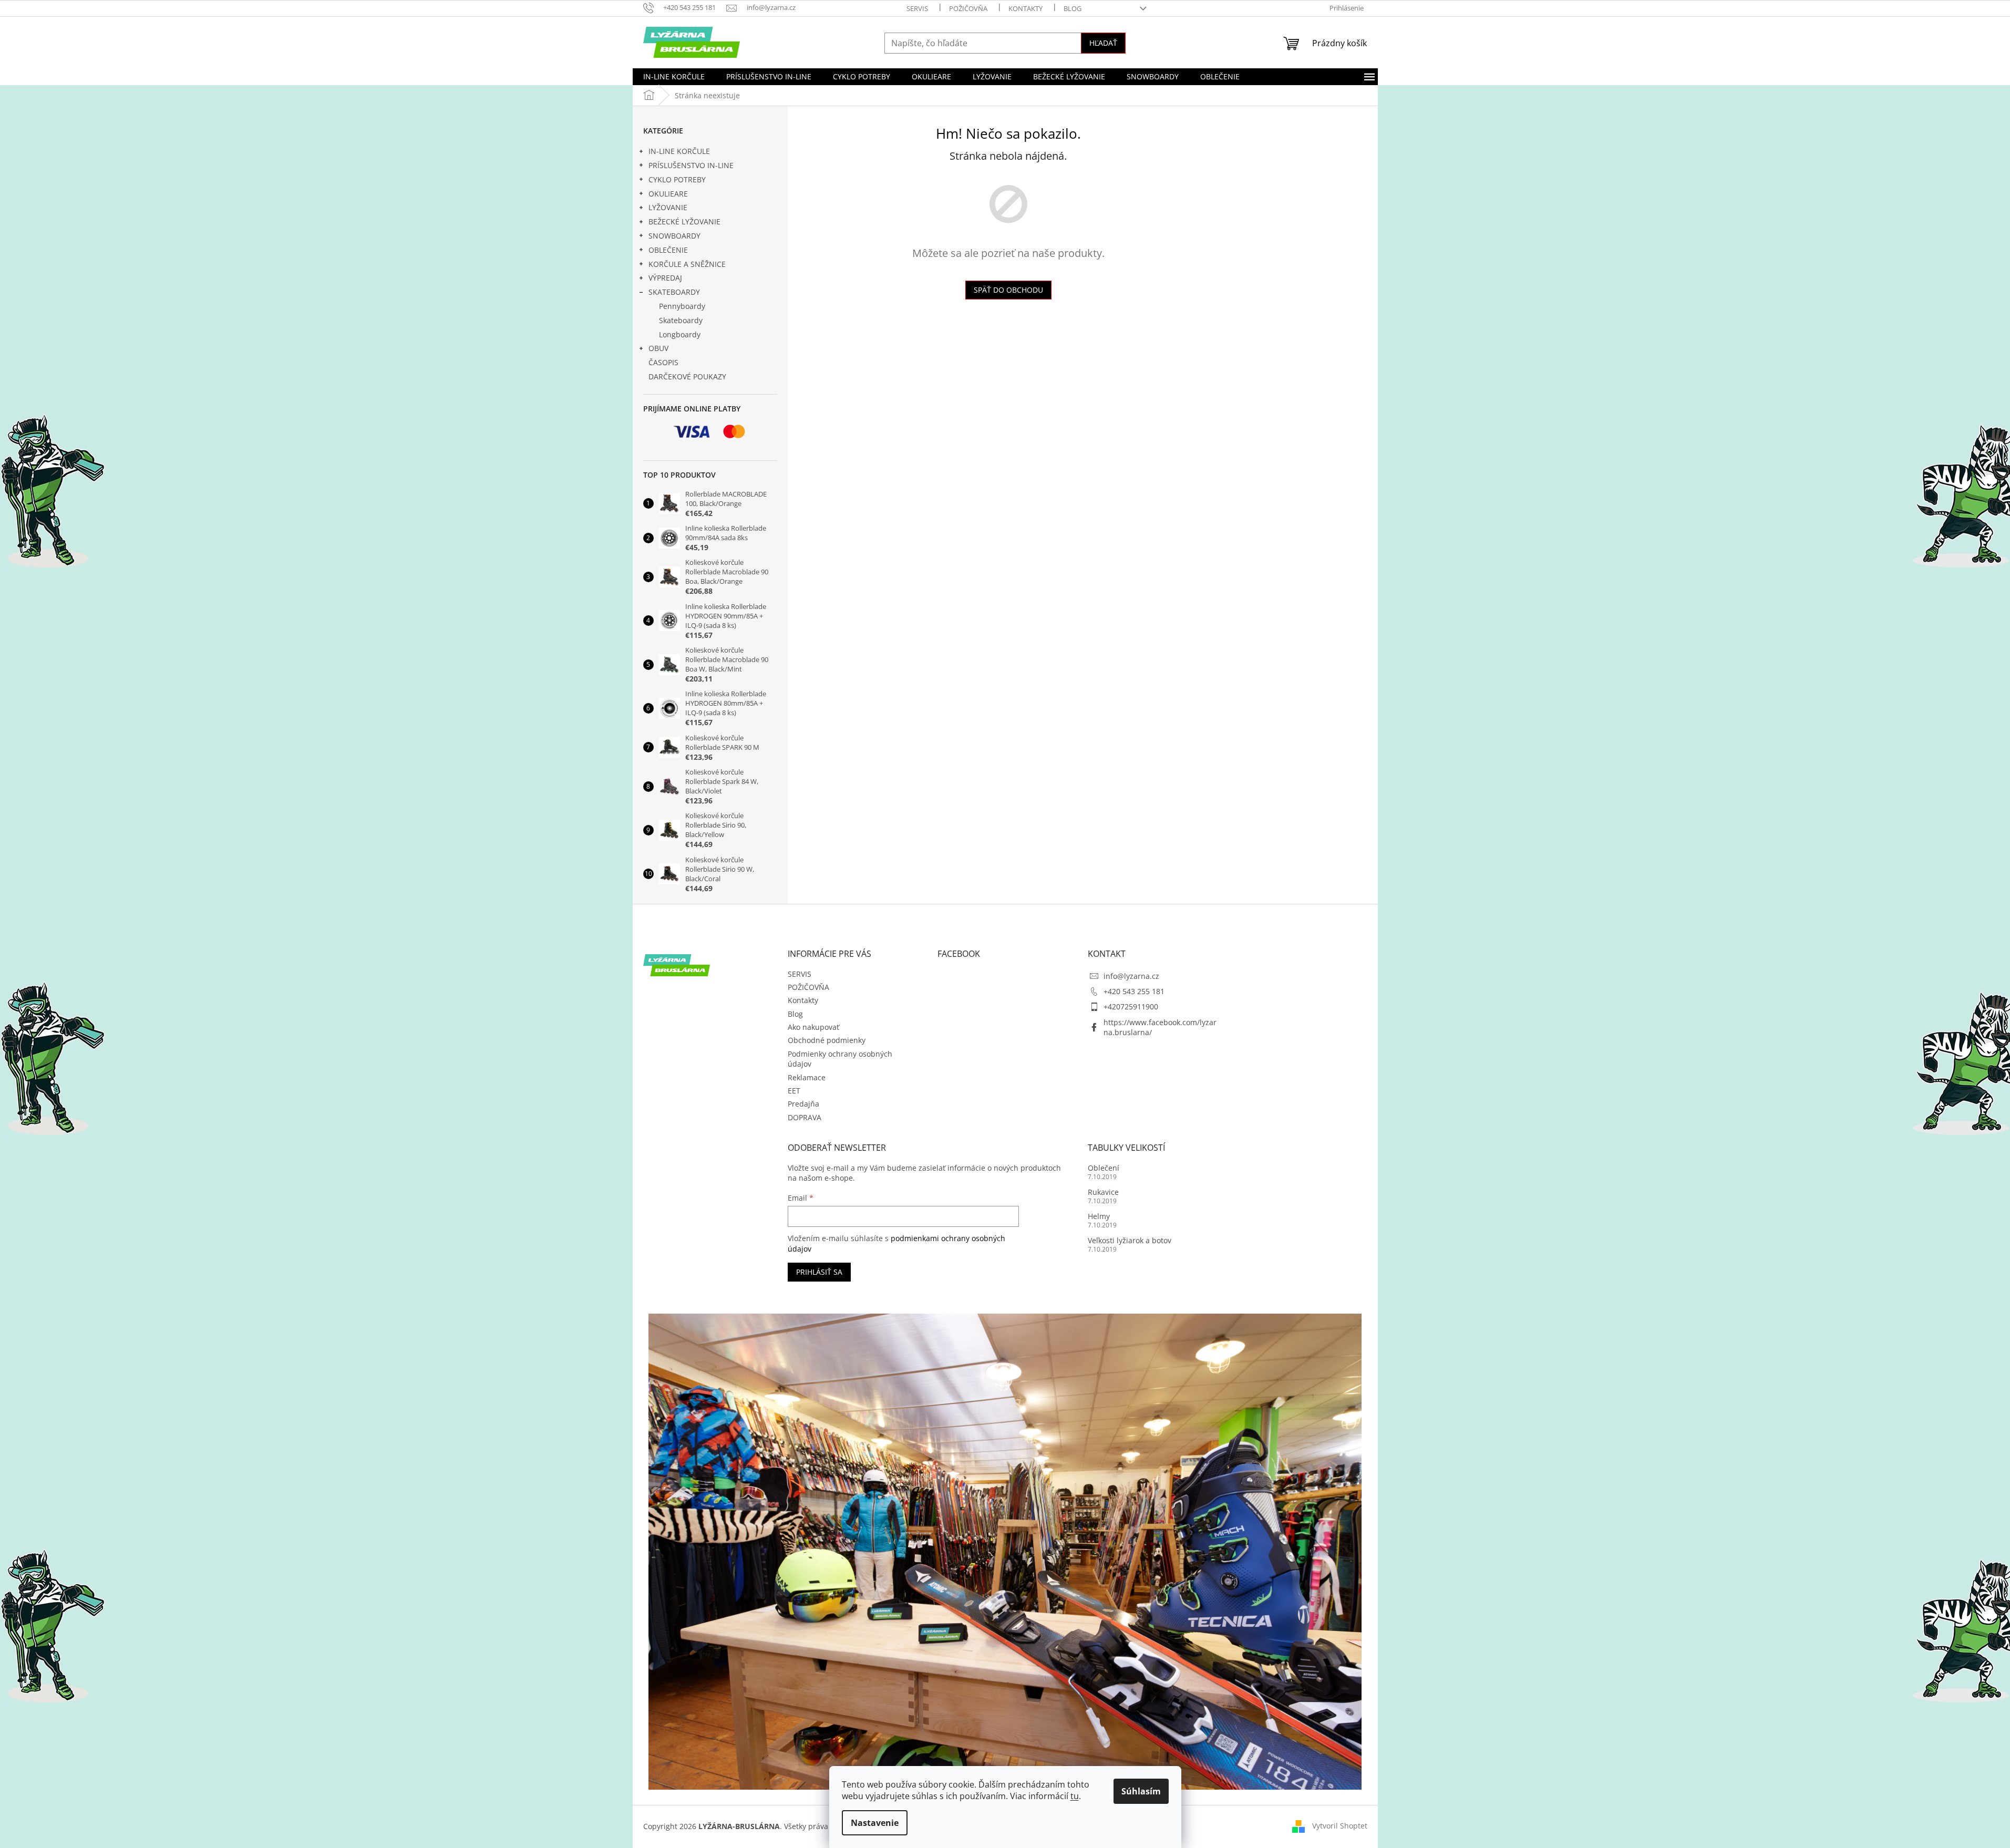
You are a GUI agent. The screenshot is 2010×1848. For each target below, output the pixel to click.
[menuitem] (674, 77)
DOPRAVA (805, 1117)
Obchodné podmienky (827, 1040)
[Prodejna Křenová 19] (1005, 1551)
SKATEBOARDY (674, 292)
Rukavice (1103, 1192)
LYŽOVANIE (668, 207)
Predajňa (803, 1104)
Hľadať (1103, 43)
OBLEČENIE (668, 250)
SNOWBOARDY (674, 236)
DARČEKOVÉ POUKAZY (687, 376)
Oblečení (1104, 1168)
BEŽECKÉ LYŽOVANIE (684, 221)
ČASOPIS (663, 362)
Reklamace (807, 1077)
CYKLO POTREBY (677, 179)
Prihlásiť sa (819, 1272)
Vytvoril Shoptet (1340, 1826)
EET (794, 1091)
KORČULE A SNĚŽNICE (687, 264)
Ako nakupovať (813, 1027)
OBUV (658, 348)
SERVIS (917, 8)
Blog (1073, 8)
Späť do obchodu (1008, 290)
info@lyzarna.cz (1131, 976)
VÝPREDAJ (665, 278)
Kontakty (1025, 8)
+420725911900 (1131, 1006)
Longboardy (680, 334)
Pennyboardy (682, 306)
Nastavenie (875, 1823)
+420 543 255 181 (1134, 991)
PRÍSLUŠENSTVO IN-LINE (691, 165)
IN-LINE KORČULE (679, 151)
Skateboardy (681, 320)
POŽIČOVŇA (968, 8)
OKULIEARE (668, 194)
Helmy (1099, 1216)
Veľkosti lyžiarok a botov (1130, 1240)
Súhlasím (1141, 1791)
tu (1075, 1796)
